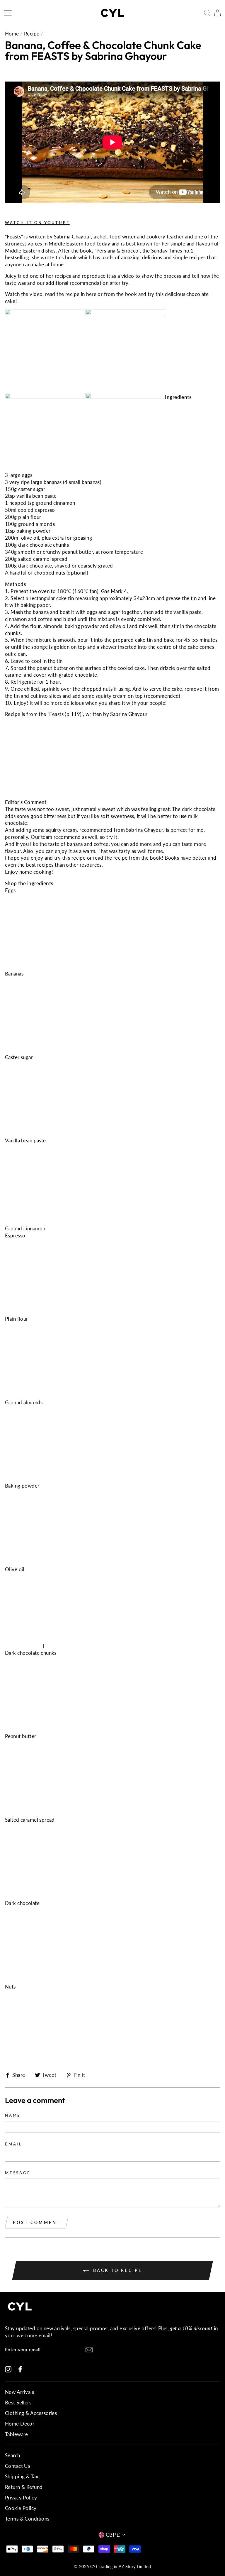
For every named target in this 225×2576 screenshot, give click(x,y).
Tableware (17, 2434)
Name (13, 2115)
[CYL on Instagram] (8, 2369)
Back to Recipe (117, 2270)
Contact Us (18, 2466)
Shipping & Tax (22, 2476)
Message (18, 2173)
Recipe (32, 34)
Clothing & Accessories (31, 2413)
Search (13, 2455)
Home (12, 34)
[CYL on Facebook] (20, 2369)
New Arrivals (19, 2392)
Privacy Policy (21, 2498)
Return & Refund (24, 2487)
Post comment (37, 2222)
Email (14, 2144)
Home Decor (20, 2424)
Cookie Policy (21, 2508)
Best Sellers (18, 2403)
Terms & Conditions (27, 2519)
